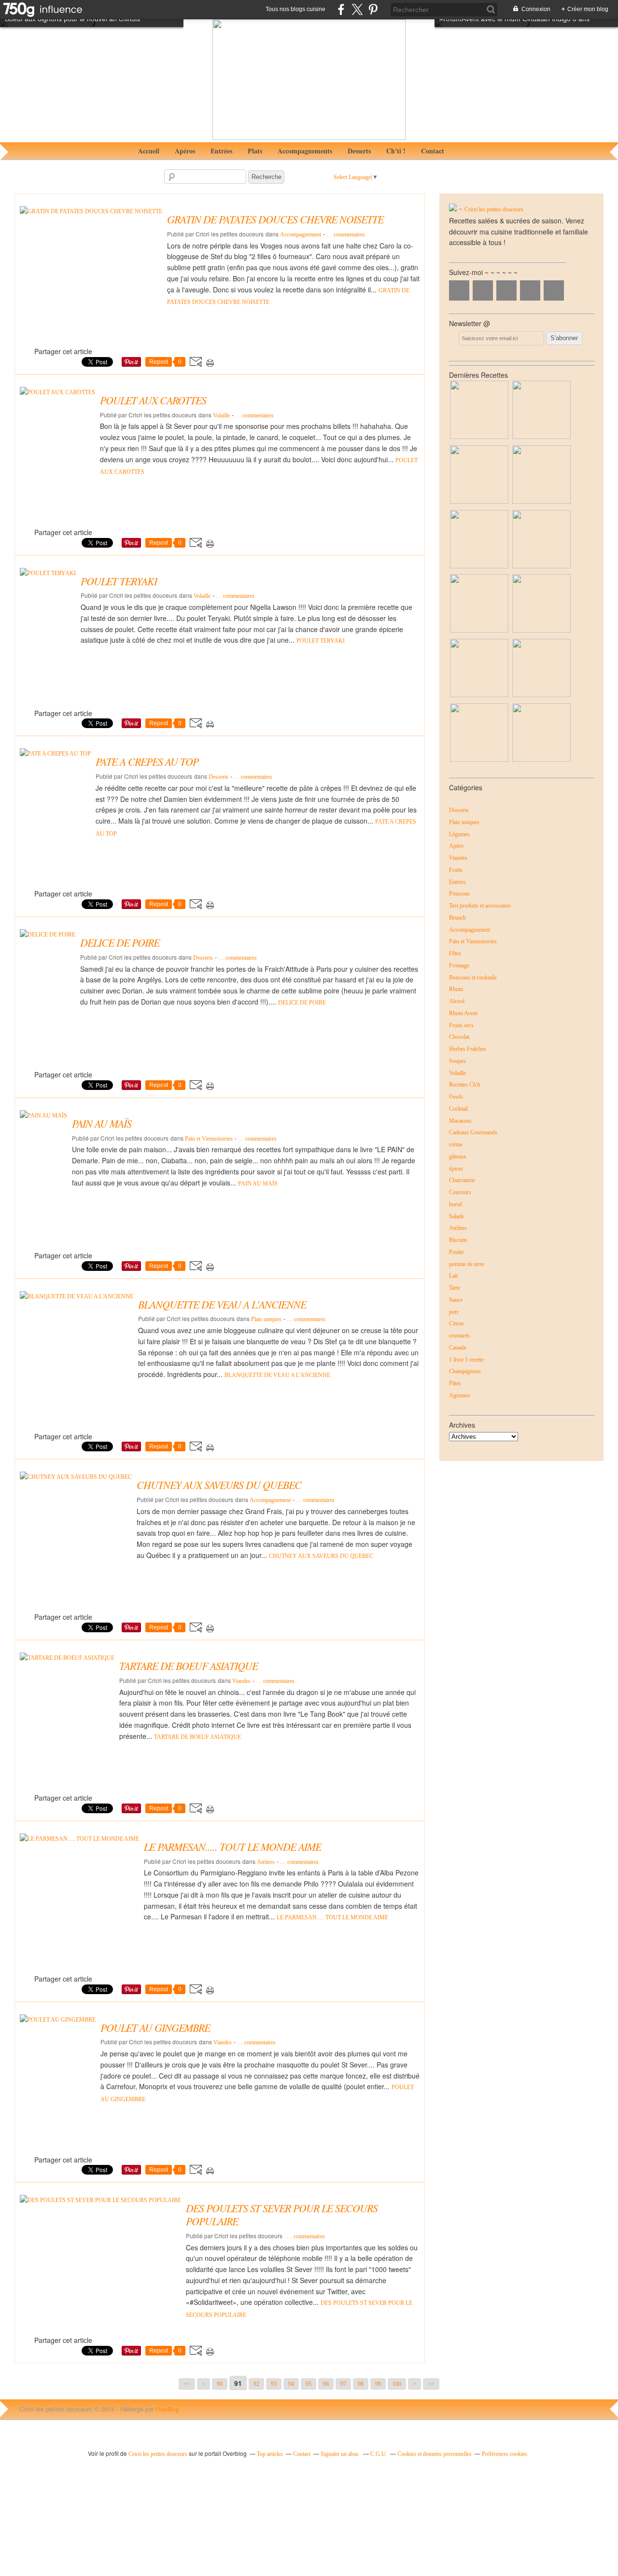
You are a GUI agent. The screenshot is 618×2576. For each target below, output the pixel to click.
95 (309, 2384)
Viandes (241, 1681)
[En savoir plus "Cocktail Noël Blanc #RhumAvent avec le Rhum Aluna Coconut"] (479, 502)
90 (220, 2384)
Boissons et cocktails (473, 978)
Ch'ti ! (396, 151)
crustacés (459, 1336)
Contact (433, 151)
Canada (457, 1348)
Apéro (456, 846)
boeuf (456, 1204)
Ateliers (266, 1862)
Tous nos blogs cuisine (295, 9)
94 (291, 2384)
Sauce (456, 1300)
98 (361, 2384)
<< (187, 2384)
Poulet (456, 1252)
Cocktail (458, 1109)
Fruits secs (461, 1025)
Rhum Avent (463, 1013)
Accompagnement (301, 234)
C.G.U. (379, 2454)
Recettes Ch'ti (464, 1085)
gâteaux (458, 1157)
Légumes (459, 834)
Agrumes (460, 1395)
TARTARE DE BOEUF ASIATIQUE (197, 1737)
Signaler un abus (340, 2454)
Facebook (459, 290)
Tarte (455, 1288)
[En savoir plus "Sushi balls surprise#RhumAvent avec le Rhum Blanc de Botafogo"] (479, 566)
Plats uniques (266, 1319)
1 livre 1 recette (466, 1360)
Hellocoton (554, 290)
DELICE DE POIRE (302, 1003)
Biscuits (458, 1240)
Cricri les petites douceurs (494, 209)
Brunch (457, 918)
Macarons (460, 1121)
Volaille (221, 415)
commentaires (346, 234)
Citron (456, 1323)
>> (431, 2384)
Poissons (459, 894)
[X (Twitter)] (357, 9)
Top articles (270, 2454)
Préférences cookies (505, 2454)
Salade (456, 1216)
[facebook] (341, 9)
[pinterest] (373, 9)
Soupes (457, 1061)
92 (256, 2384)
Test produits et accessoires (480, 906)
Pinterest (530, 290)
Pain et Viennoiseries (209, 1139)
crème (456, 1144)
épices (456, 1169)
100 (397, 2384)
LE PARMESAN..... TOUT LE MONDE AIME (332, 1917)
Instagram (506, 290)
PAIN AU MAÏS (258, 1184)
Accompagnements (305, 151)
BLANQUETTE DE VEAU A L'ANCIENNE (277, 1375)
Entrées (221, 151)
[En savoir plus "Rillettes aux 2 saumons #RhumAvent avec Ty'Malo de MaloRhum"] (541, 566)
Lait (453, 1276)
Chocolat (459, 1037)
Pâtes (455, 1383)
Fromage (459, 965)
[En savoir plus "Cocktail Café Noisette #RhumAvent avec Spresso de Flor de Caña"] (479, 630)
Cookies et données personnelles (435, 2454)
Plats (255, 151)
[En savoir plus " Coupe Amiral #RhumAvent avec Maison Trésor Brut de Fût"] (479, 695)
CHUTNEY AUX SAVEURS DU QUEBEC (321, 1556)
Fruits (456, 870)
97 (343, 2384)
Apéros (185, 151)
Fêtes (455, 953)
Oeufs (456, 1097)
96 (326, 2384)
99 (378, 2384)
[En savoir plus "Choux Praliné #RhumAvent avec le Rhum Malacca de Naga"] (541, 502)
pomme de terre (467, 1264)
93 (274, 2384)
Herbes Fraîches (468, 1049)
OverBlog (167, 2410)
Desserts (359, 151)
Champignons (465, 1371)
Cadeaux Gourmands (473, 1132)
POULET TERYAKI (321, 641)
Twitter (483, 290)
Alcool (457, 1001)
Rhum (456, 989)
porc (454, 1312)
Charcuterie (462, 1180)
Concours (460, 1192)
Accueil (149, 151)
